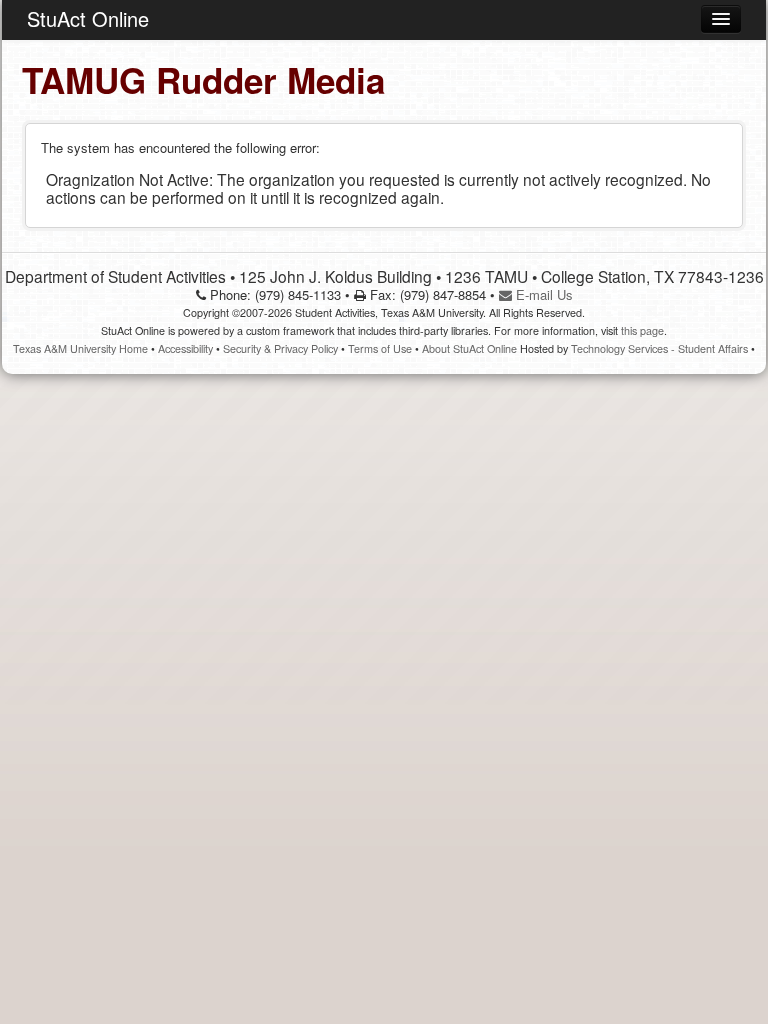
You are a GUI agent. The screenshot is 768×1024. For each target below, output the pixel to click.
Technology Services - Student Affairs (659, 348)
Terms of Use (380, 348)
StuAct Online (88, 18)
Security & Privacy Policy (280, 348)
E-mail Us (542, 294)
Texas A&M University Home (80, 348)
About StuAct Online (469, 348)
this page (642, 330)
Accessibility (185, 348)
